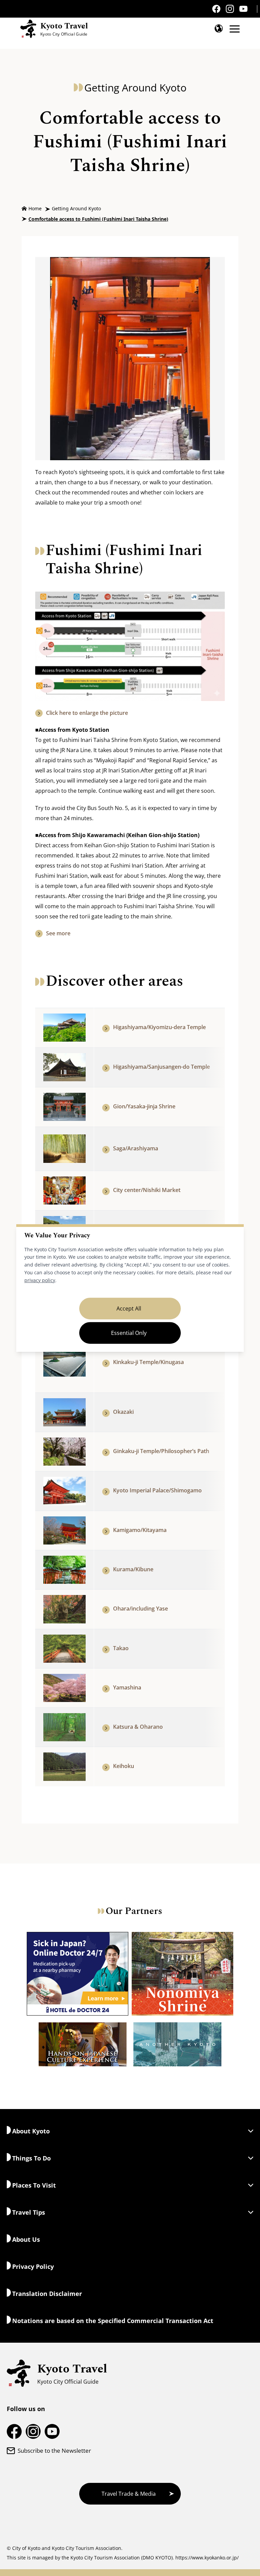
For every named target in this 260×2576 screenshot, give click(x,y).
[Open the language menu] (219, 28)
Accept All (129, 1308)
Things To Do (31, 2158)
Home (35, 208)
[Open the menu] (235, 29)
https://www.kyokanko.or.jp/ (207, 2558)
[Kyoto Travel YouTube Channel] (243, 9)
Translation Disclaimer (47, 2294)
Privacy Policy (33, 2266)
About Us (26, 2239)
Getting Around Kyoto (76, 208)
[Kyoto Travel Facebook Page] (216, 9)
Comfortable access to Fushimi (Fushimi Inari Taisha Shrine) (98, 219)
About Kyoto (31, 2131)
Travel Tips (29, 2212)
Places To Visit (34, 2185)
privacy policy (40, 1280)
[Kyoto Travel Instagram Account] (230, 9)
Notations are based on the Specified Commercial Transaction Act (113, 2321)
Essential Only (129, 1333)
